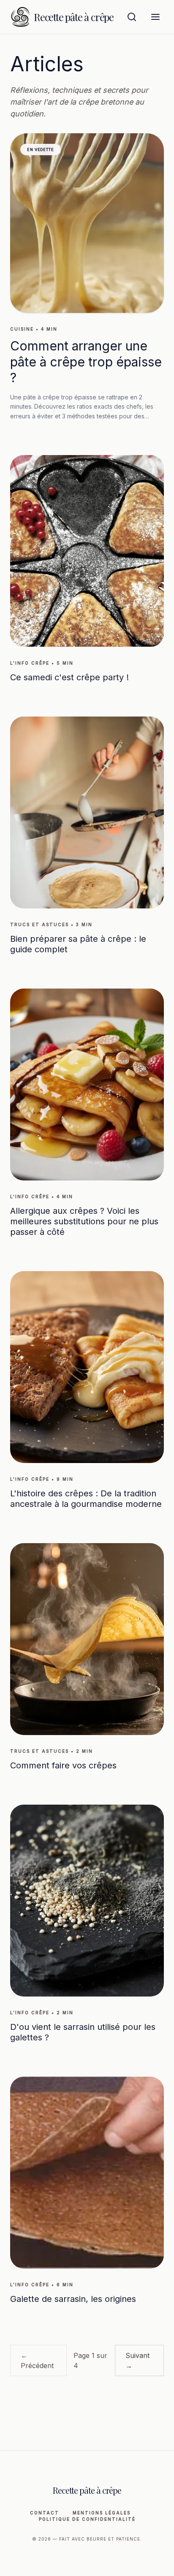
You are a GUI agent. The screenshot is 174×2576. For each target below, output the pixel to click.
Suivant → (137, 2360)
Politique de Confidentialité (87, 2519)
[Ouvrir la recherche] (132, 17)
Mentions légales (102, 2513)
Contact (45, 2513)
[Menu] (155, 17)
